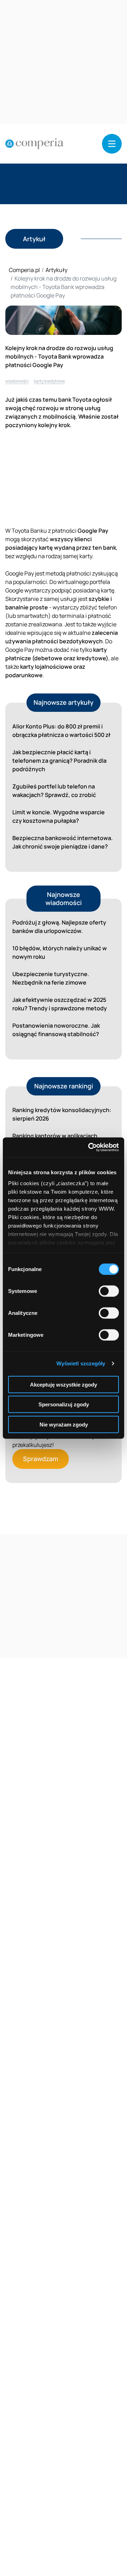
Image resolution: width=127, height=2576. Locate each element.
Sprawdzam (41, 1459)
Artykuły (56, 270)
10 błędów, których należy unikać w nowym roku (60, 952)
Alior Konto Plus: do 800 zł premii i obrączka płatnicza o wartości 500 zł (61, 731)
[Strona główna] (34, 144)
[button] (112, 144)
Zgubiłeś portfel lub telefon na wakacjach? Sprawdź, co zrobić (54, 791)
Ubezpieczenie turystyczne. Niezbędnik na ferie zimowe (51, 978)
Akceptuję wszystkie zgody (64, 1384)
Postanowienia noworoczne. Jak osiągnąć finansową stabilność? (56, 1030)
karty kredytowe (49, 381)
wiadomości (17, 381)
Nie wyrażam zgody (64, 1424)
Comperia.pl (24, 270)
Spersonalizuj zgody (64, 1404)
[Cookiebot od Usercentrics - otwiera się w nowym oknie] (90, 1147)
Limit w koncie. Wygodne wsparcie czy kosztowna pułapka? (59, 816)
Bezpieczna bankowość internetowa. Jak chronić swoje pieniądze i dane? (63, 842)
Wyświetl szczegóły (81, 1363)
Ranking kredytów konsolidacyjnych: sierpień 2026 (62, 1114)
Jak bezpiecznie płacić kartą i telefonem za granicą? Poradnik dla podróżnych (59, 761)
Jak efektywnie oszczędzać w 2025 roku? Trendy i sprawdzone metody (60, 1004)
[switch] (109, 1291)
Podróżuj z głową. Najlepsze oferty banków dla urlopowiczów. (59, 927)
